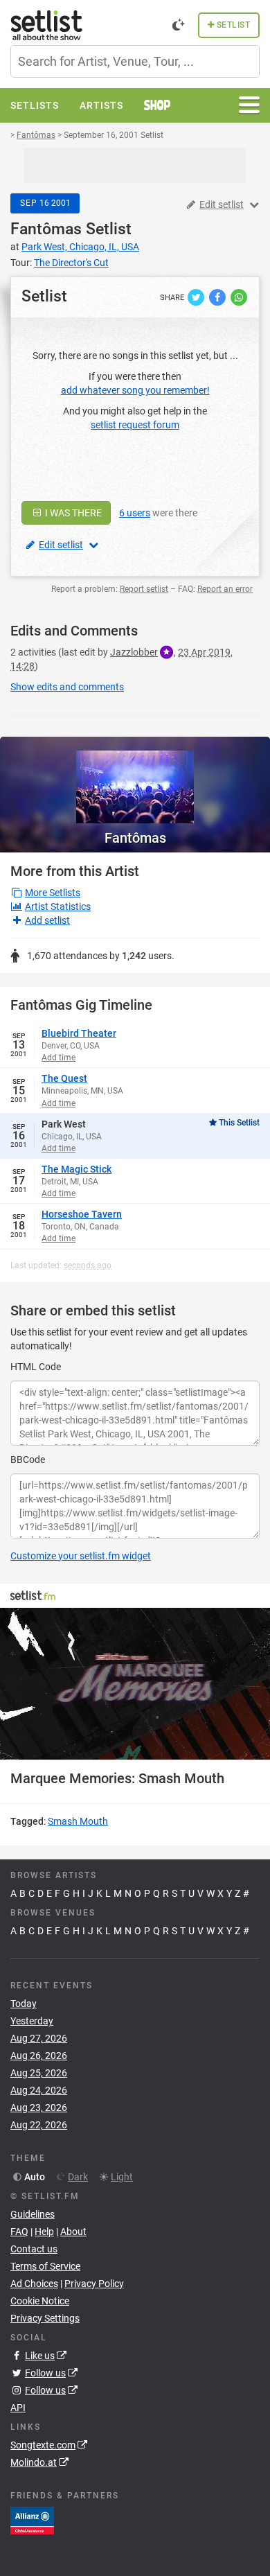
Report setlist (144, 589)
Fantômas (46, 229)
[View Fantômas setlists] (135, 780)
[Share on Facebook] (218, 297)
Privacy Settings (45, 2318)
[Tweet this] (197, 297)
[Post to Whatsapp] (239, 297)
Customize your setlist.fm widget (81, 1556)
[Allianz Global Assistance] (32, 2520)
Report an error (225, 589)
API (18, 2408)
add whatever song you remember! (135, 390)
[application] (135, 1684)
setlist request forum (135, 425)
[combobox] (135, 61)
